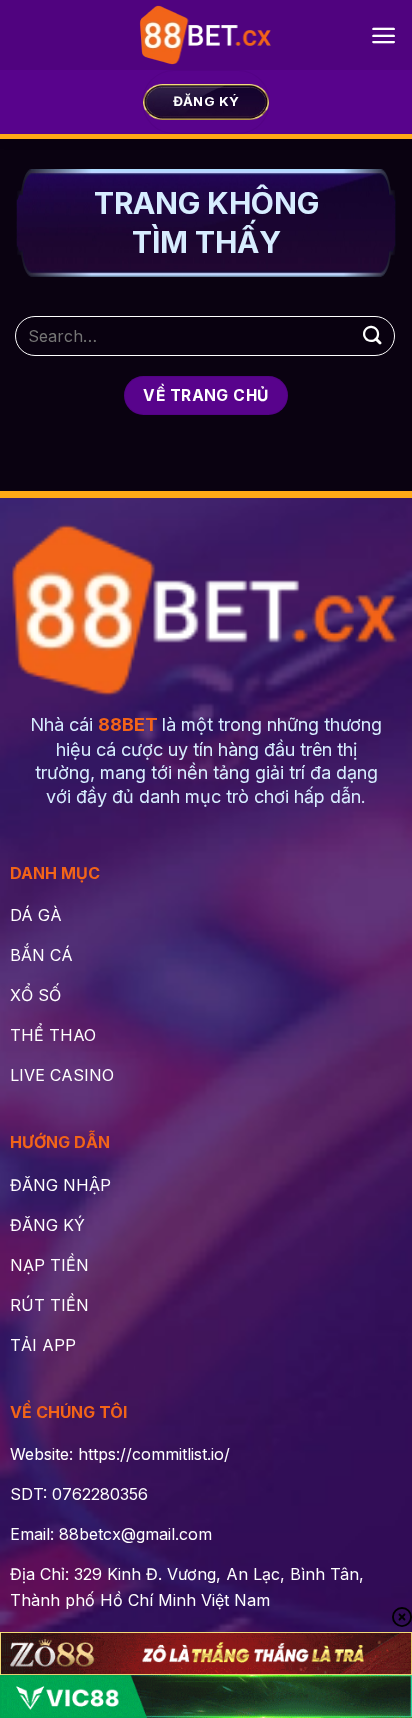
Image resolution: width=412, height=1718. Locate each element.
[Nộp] (373, 335)
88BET (128, 724)
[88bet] (206, 35)
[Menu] (383, 35)
